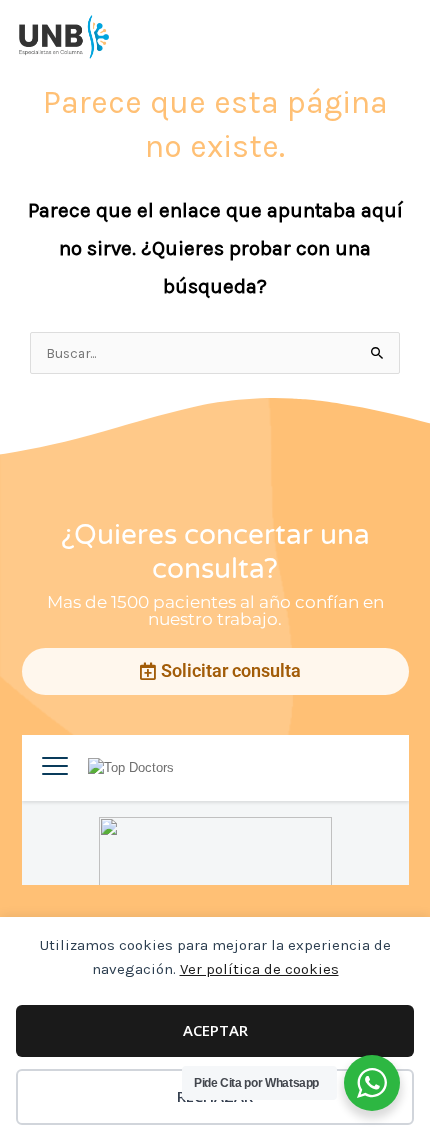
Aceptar (215, 1030)
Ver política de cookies (259, 969)
